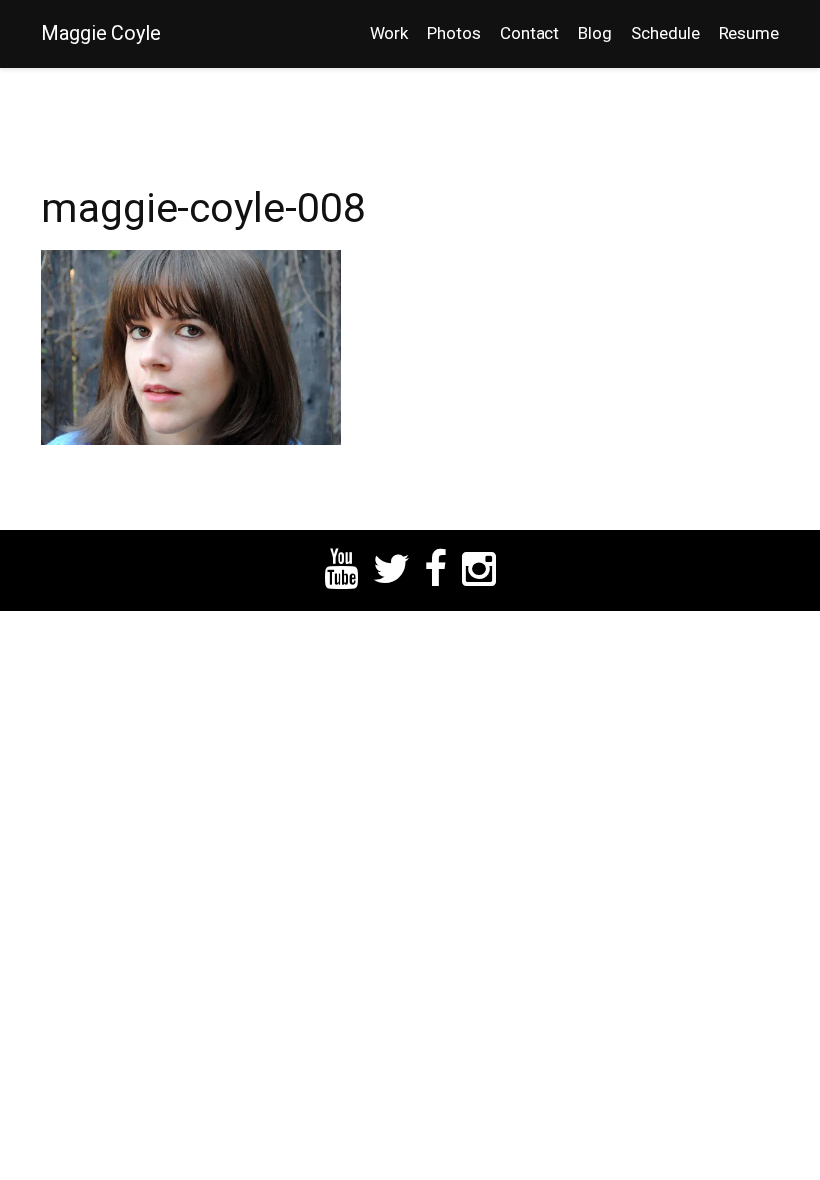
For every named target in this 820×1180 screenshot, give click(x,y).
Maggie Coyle (101, 33)
